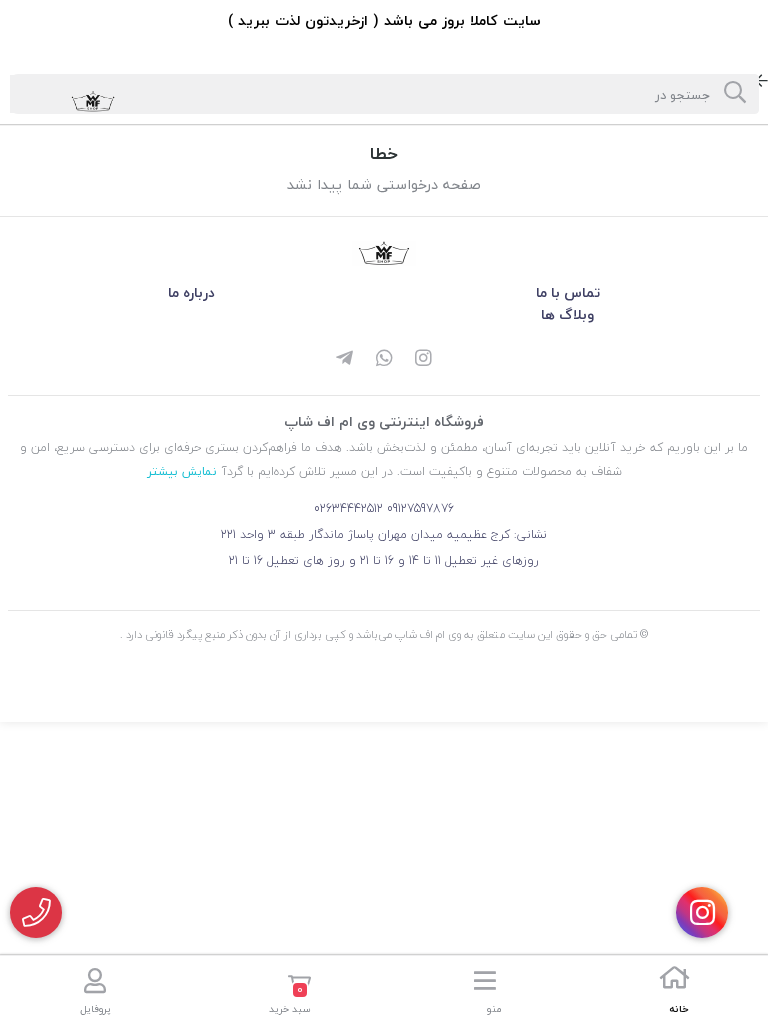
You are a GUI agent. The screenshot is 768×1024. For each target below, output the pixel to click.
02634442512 (348, 508)
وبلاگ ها (567, 314)
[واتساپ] (384, 360)
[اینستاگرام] (424, 360)
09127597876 (420, 508)
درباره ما (191, 292)
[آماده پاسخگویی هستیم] (36, 912)
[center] (735, 94)
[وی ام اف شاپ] (384, 253)
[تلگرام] (344, 360)
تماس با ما (568, 292)
